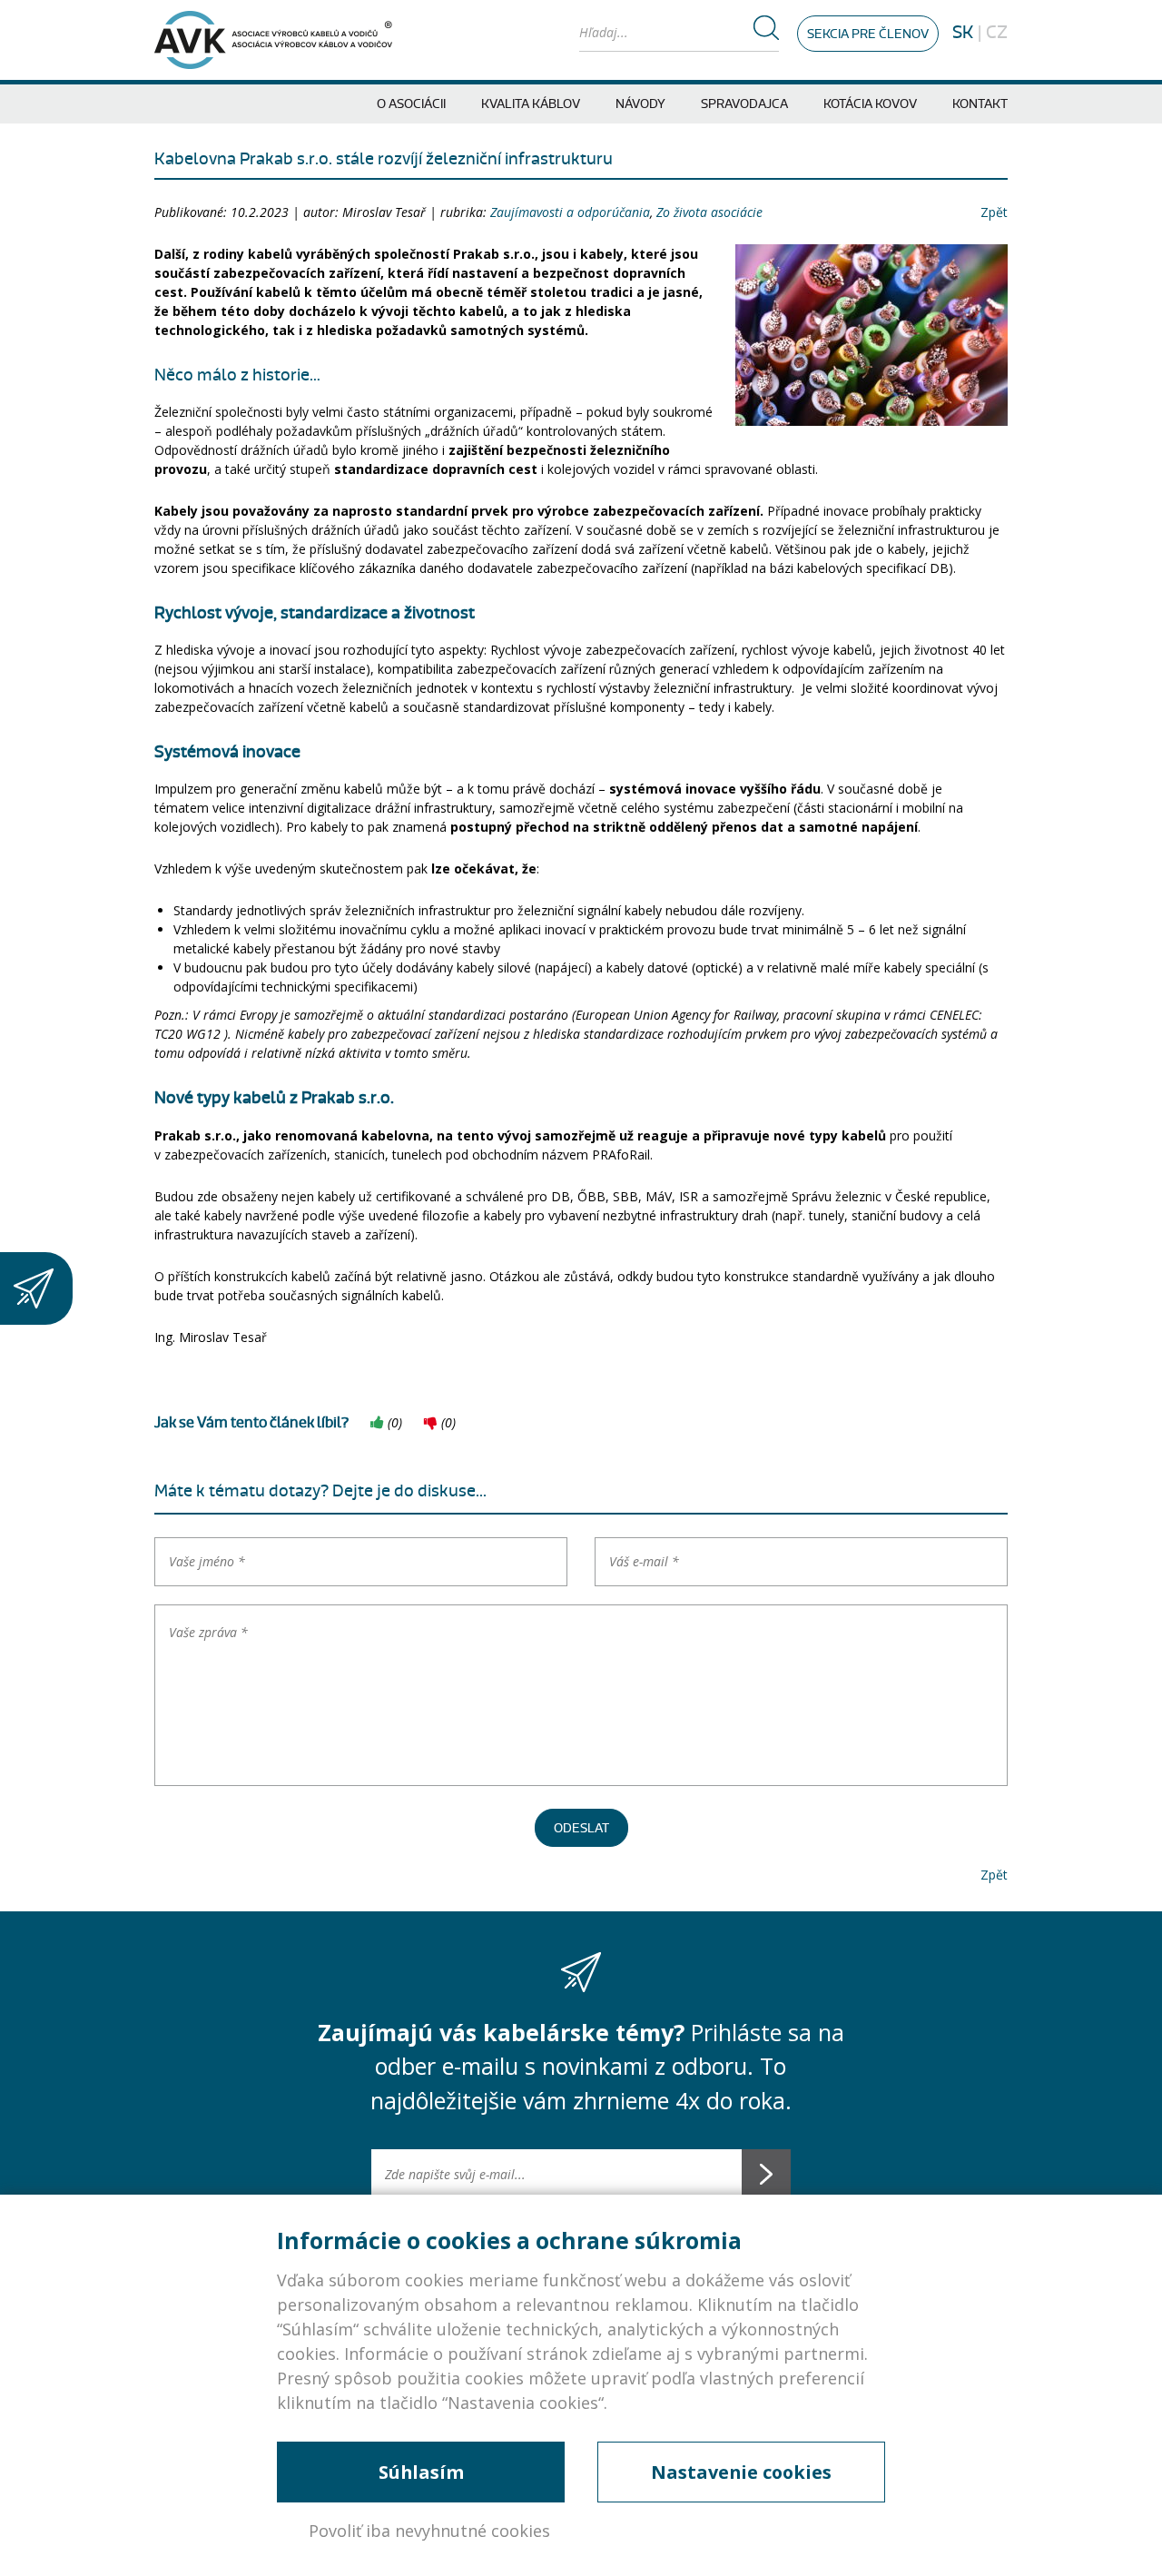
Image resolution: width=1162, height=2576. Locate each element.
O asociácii (411, 104)
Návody (640, 104)
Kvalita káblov (531, 104)
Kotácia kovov (870, 104)
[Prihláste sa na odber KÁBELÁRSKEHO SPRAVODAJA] (36, 1288)
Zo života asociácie (709, 212)
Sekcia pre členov (868, 34)
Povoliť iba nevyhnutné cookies (429, 2531)
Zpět (994, 212)
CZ (997, 33)
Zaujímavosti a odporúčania (570, 212)
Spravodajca (744, 104)
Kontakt (980, 104)
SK (963, 33)
